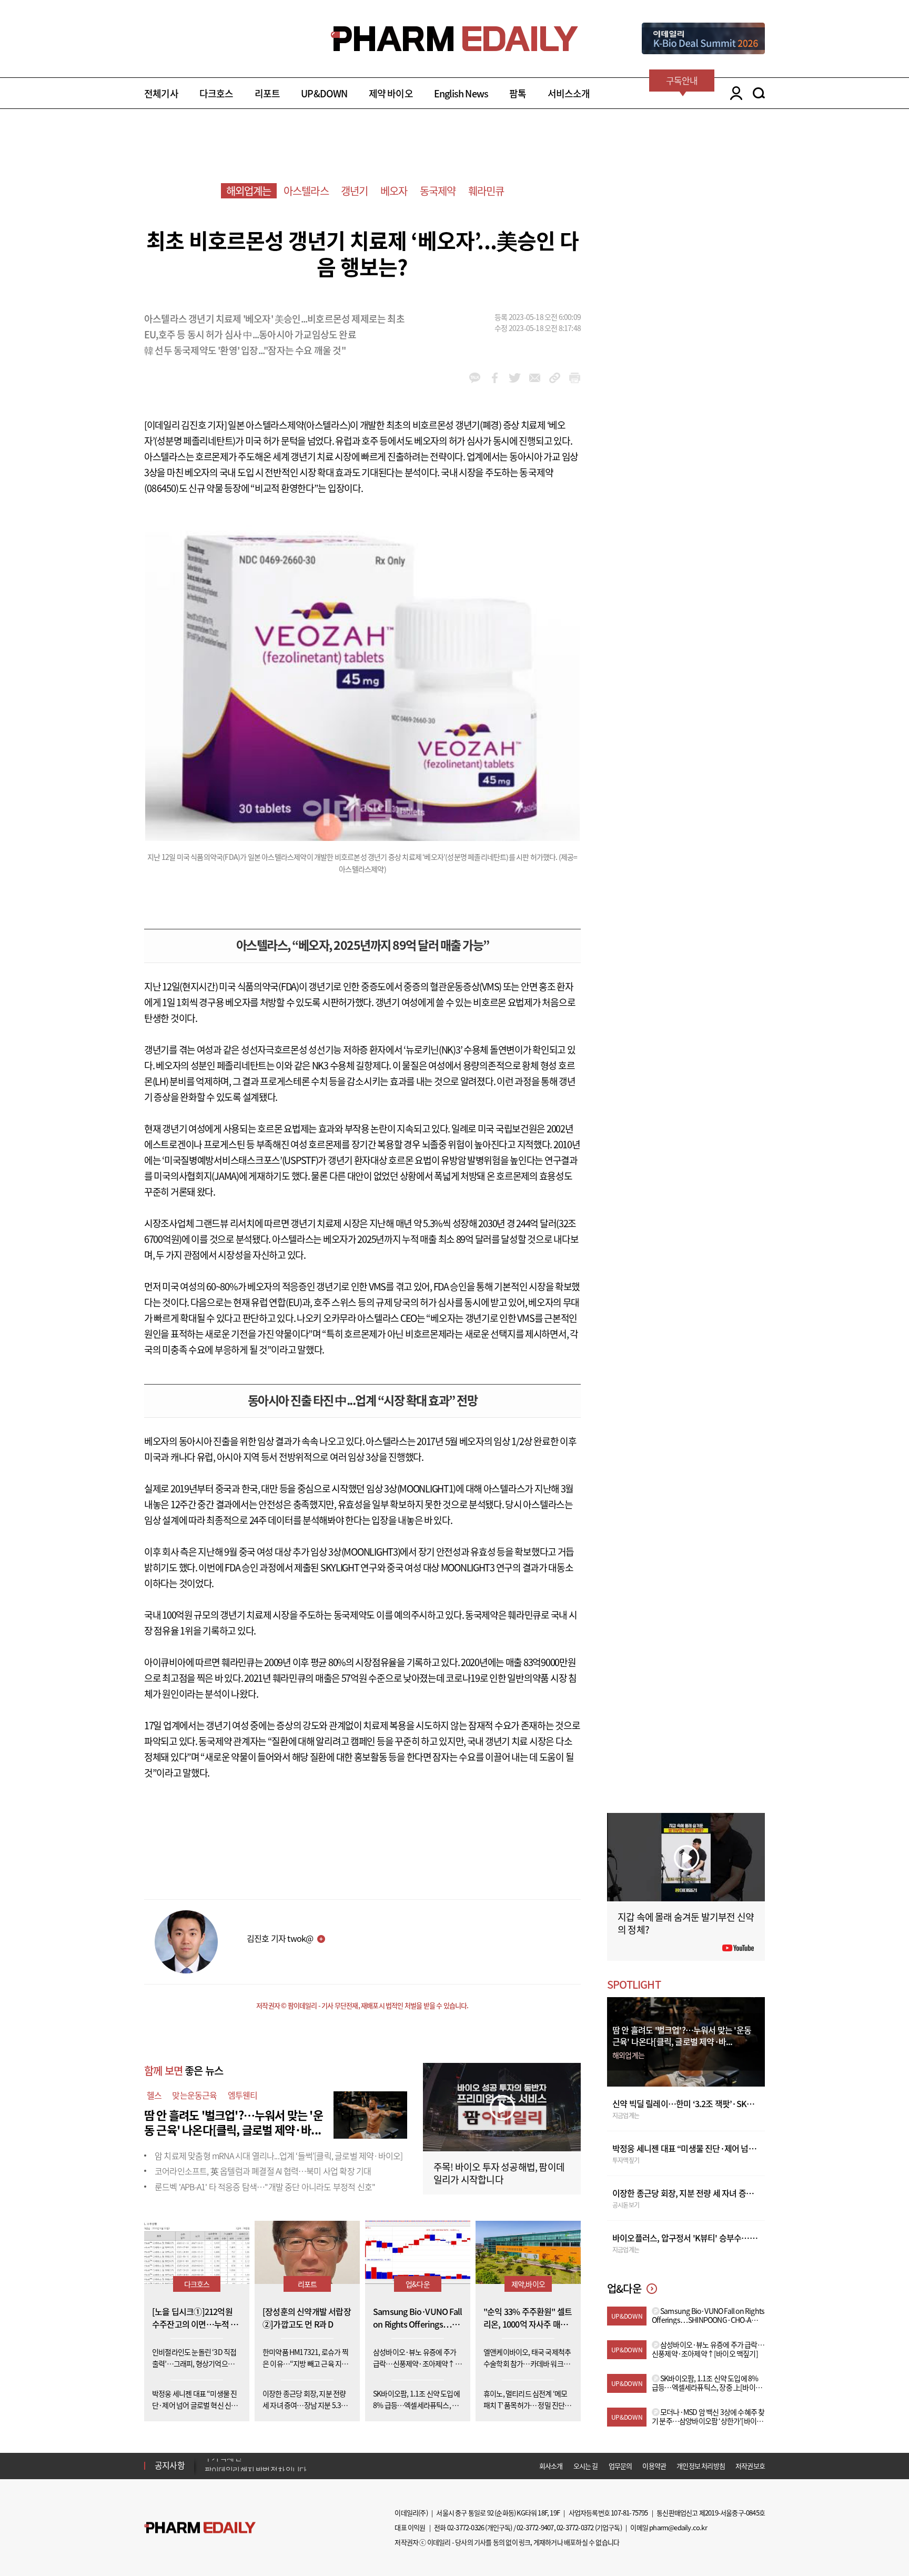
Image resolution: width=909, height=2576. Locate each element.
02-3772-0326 (466, 2527)
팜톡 (518, 93)
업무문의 (620, 2466)
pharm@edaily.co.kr (678, 2527)
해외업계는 (249, 191)
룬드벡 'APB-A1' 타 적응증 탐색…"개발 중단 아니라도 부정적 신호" (265, 2187)
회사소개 (551, 2466)
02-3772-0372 (575, 2527)
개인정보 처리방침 (701, 2466)
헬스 (154, 2095)
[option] (287, 2465)
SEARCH (759, 93)
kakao (475, 378)
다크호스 (216, 93)
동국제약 (438, 191)
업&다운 (418, 2284)
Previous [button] (208, 2459)
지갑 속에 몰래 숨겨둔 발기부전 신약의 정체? (686, 1923)
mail (535, 378)
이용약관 (654, 2466)
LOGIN (734, 93)
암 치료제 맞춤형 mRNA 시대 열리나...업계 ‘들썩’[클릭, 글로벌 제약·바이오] (279, 2156)
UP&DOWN (324, 93)
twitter (515, 378)
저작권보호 (750, 2466)
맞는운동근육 (194, 2095)
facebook (495, 378)
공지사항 (170, 2465)
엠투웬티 (243, 2095)
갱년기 (355, 191)
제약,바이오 (528, 2284)
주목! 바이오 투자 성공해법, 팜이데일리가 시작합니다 (499, 2173)
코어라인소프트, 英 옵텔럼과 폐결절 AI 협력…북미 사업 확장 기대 (263, 2171)
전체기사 (161, 93)
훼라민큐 (486, 191)
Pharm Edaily (200, 2528)
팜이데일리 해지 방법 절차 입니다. (256, 2465)
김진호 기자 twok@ (280, 1938)
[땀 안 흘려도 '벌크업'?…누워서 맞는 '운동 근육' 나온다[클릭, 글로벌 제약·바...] (370, 2113)
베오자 (394, 191)
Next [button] (208, 2472)
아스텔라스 (306, 191)
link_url (555, 378)
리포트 (267, 93)
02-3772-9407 (535, 2527)
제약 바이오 (391, 93)
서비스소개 (569, 93)
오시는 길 (586, 2466)
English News (461, 93)
